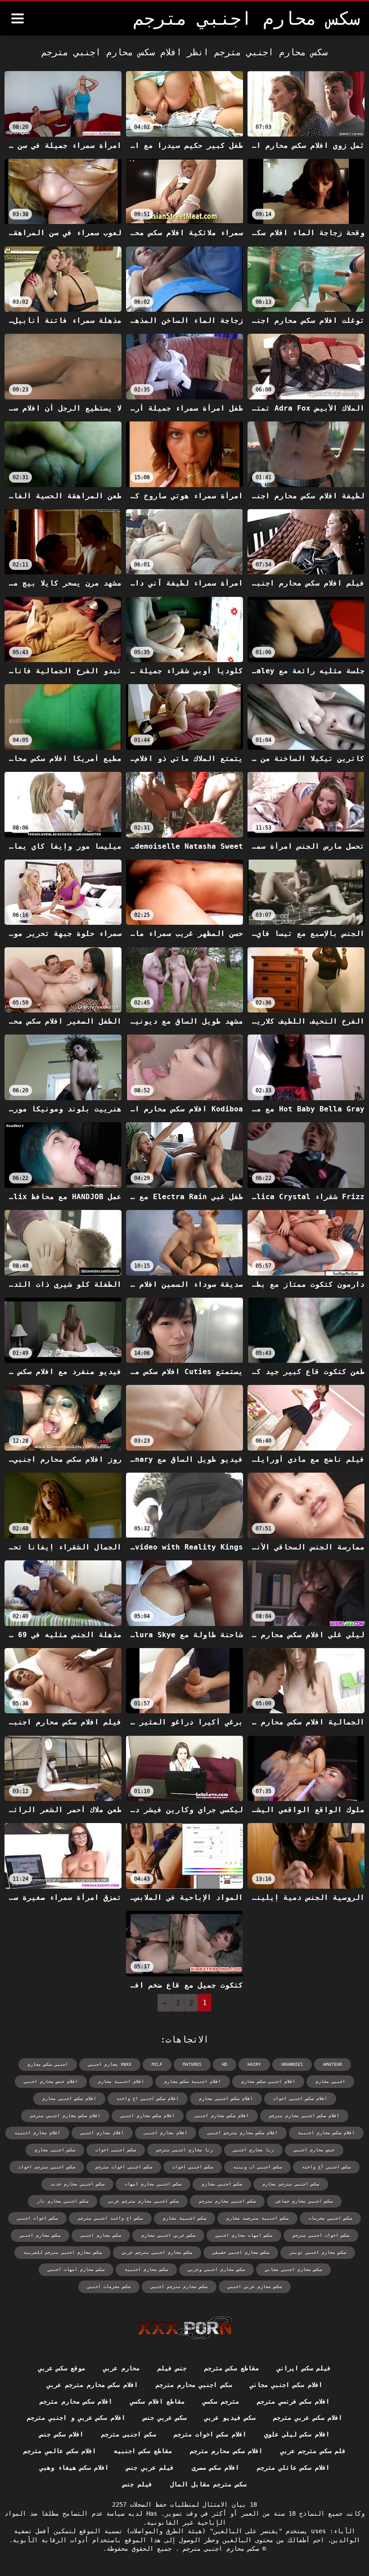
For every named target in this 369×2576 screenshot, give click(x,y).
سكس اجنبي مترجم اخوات (47, 2167)
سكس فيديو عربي (230, 2418)
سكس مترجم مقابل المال (208, 2484)
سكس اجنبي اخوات (193, 2167)
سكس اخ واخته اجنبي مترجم (110, 2218)
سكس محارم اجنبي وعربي (216, 2269)
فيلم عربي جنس (150, 2468)
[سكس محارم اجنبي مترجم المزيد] (18, 18)
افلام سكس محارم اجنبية (326, 2133)
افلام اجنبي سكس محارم (268, 2081)
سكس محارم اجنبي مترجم (219, 2549)
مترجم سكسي (220, 2401)
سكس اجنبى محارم (55, 2150)
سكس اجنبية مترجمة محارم (257, 2218)
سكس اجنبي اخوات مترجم (124, 2167)
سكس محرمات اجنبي (109, 2287)
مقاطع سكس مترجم (232, 2368)
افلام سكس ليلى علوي (297, 2434)
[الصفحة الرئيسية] (185, 2328)
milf (157, 2064)
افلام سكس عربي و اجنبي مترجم (76, 2418)
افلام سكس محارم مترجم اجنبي (243, 2133)
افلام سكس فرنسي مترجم (293, 2401)
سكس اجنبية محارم (184, 2218)
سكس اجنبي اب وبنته (257, 2167)
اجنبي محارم (330, 2081)
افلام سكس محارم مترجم (76, 2401)
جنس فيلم (172, 2368)
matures (192, 2064)
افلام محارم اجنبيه (37, 2133)
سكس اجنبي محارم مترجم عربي (144, 2201)
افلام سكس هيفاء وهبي (74, 2468)
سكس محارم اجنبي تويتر (318, 2252)
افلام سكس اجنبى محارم (226, 2099)
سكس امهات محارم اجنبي (244, 2235)
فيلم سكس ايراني (304, 2368)
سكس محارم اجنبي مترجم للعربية (63, 2252)
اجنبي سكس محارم (48, 2064)
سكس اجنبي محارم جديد (77, 2184)
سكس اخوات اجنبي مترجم (321, 2235)
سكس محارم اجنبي (40, 2235)
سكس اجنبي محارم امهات (153, 2184)
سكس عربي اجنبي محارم (168, 2235)
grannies (292, 2064)
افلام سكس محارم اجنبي (148, 2116)
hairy (254, 2064)
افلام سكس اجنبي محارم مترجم (304, 2116)
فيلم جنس (137, 2484)
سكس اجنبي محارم (222, 2184)
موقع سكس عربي (62, 2368)
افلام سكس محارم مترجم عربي (92, 2385)
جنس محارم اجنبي (314, 2150)
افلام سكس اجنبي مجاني (286, 2385)
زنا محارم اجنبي (253, 2150)
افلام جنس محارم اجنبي (51, 2081)
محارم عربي (121, 2368)
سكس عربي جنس (165, 2418)
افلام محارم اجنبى (166, 2133)
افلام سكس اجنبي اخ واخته (148, 2099)
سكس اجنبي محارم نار (63, 2201)
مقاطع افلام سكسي (157, 2401)
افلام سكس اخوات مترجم (210, 2434)
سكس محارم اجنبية (146, 2269)
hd (225, 2064)
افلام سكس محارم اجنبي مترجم (65, 2116)
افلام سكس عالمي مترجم (60, 2451)
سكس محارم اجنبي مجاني (293, 2269)
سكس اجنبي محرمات (330, 2218)
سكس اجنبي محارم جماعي (304, 2201)
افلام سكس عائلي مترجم (293, 2468)
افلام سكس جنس (61, 2434)
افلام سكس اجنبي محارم (69, 2099)
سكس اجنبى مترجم (128, 2434)
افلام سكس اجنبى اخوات (300, 2099)
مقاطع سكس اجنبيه (143, 2451)
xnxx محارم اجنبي (110, 2064)
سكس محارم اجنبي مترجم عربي (157, 2252)
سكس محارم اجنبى (101, 2235)
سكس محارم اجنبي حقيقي (241, 2252)
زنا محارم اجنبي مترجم (184, 2150)
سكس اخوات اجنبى (37, 2218)
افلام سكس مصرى (215, 2468)
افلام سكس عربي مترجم (308, 2418)
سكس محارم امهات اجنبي (76, 2269)
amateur (333, 2064)
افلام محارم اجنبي (102, 2133)
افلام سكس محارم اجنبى (222, 2116)
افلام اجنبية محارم (121, 2081)
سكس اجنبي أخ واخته (326, 2167)
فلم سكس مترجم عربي (313, 2451)
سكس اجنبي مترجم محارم (291, 2184)
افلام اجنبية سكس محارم (193, 2081)
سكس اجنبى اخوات (116, 2150)
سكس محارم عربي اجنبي (255, 2287)
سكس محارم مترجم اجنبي (179, 2287)
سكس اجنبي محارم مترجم (227, 2201)
